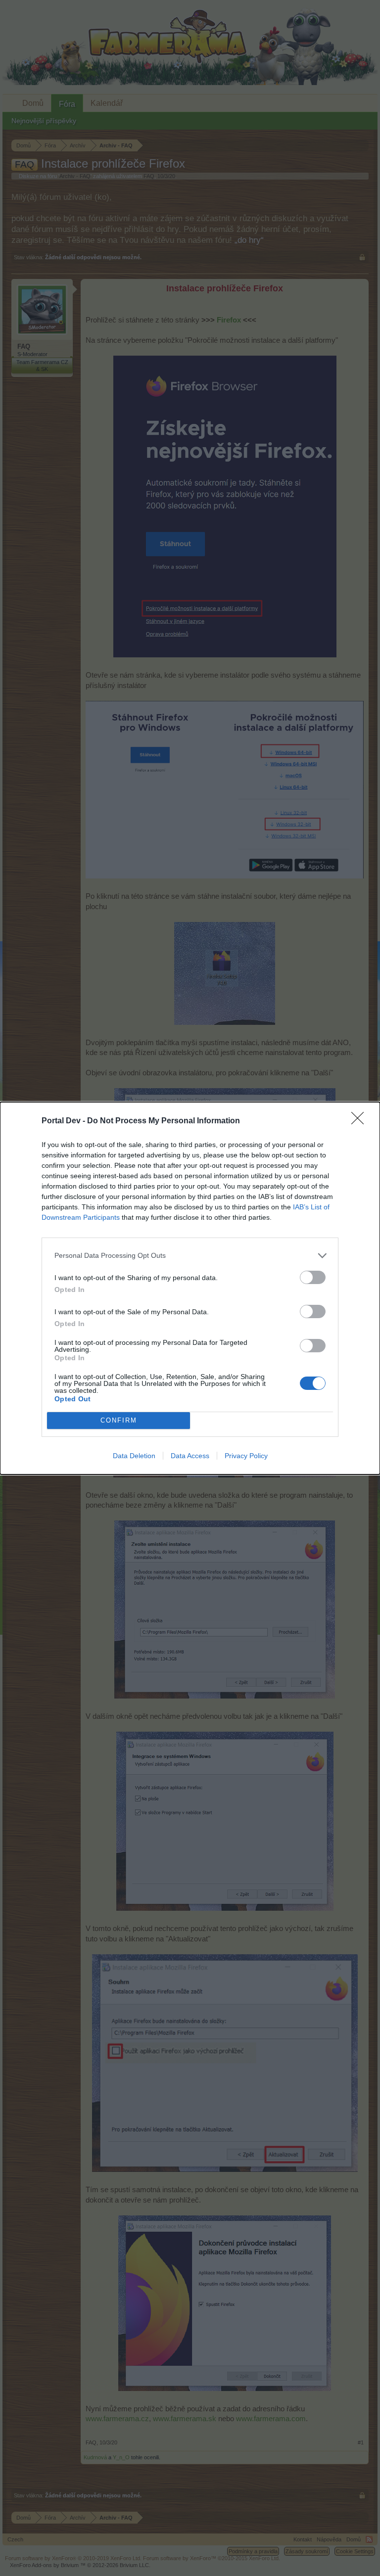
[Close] (361, 1121)
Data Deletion (134, 1456)
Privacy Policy (246, 1456)
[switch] (313, 1277)
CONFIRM (119, 1420)
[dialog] (190, 1288)
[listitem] (190, 1256)
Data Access (190, 1456)
